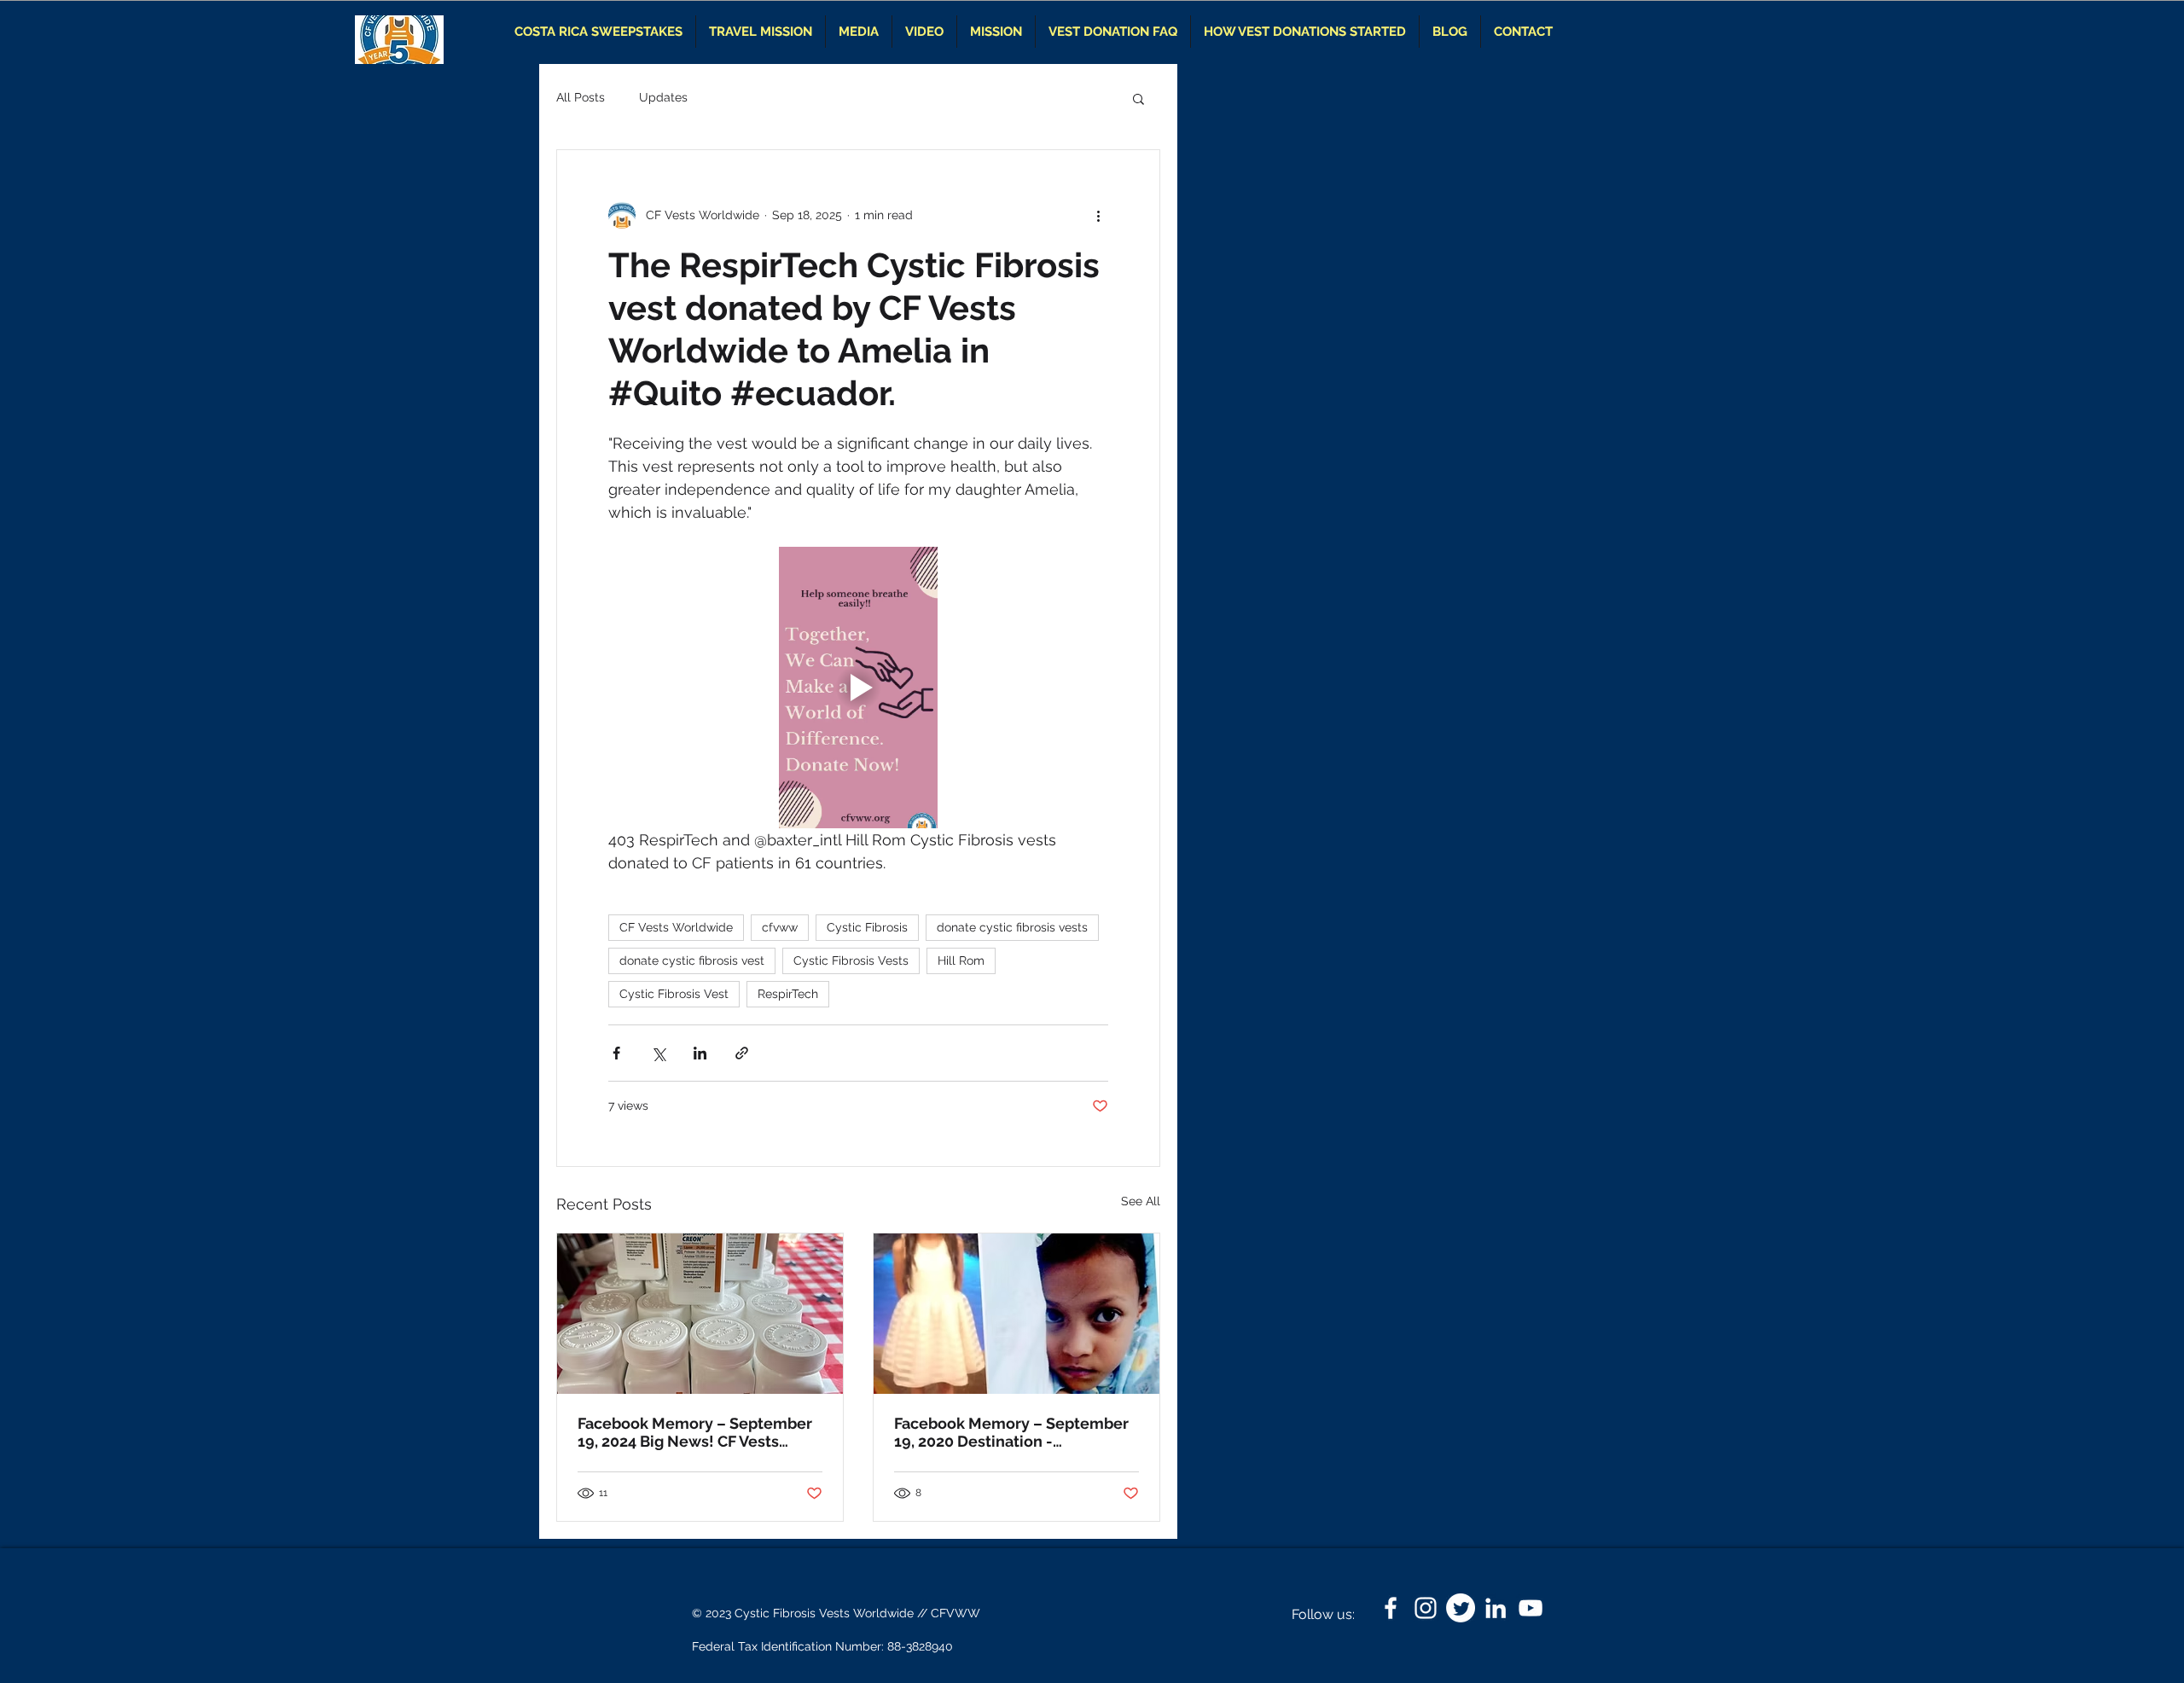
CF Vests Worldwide (676, 927)
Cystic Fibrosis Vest (674, 994)
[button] (1138, 98)
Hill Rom (961, 960)
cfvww (780, 927)
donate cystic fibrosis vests (1012, 927)
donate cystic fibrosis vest (692, 960)
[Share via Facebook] (616, 1053)
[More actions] (1098, 215)
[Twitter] (1461, 1608)
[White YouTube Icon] (1531, 1608)
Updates (663, 97)
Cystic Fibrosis (867, 927)
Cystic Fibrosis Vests (851, 960)
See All (1141, 1201)
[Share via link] (742, 1053)
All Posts (581, 97)
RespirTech (788, 994)
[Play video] (858, 688)
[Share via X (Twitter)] (658, 1053)
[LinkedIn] (1496, 1608)
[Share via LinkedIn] (700, 1053)
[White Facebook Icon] (1391, 1608)
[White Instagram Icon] (1426, 1608)
